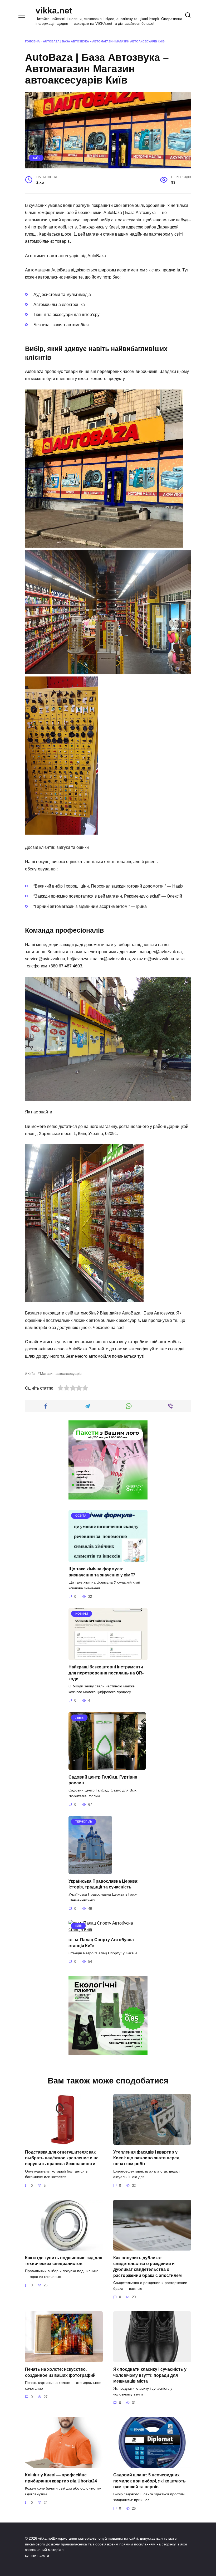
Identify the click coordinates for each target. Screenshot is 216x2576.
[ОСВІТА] (108, 1559)
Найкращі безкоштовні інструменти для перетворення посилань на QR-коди (106, 1673)
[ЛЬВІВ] (107, 1767)
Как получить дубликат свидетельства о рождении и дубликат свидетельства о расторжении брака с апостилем (148, 2266)
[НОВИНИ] (108, 1657)
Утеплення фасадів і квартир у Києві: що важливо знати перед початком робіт (146, 2158)
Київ (36, 158)
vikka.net (54, 11)
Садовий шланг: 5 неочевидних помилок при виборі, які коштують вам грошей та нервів (149, 2481)
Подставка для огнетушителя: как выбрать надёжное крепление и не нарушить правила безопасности (62, 2158)
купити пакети (37, 2555)
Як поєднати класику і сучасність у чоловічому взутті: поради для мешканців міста (150, 2375)
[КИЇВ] (108, 1929)
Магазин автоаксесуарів (61, 1374)
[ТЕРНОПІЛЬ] (90, 1871)
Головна (32, 41)
